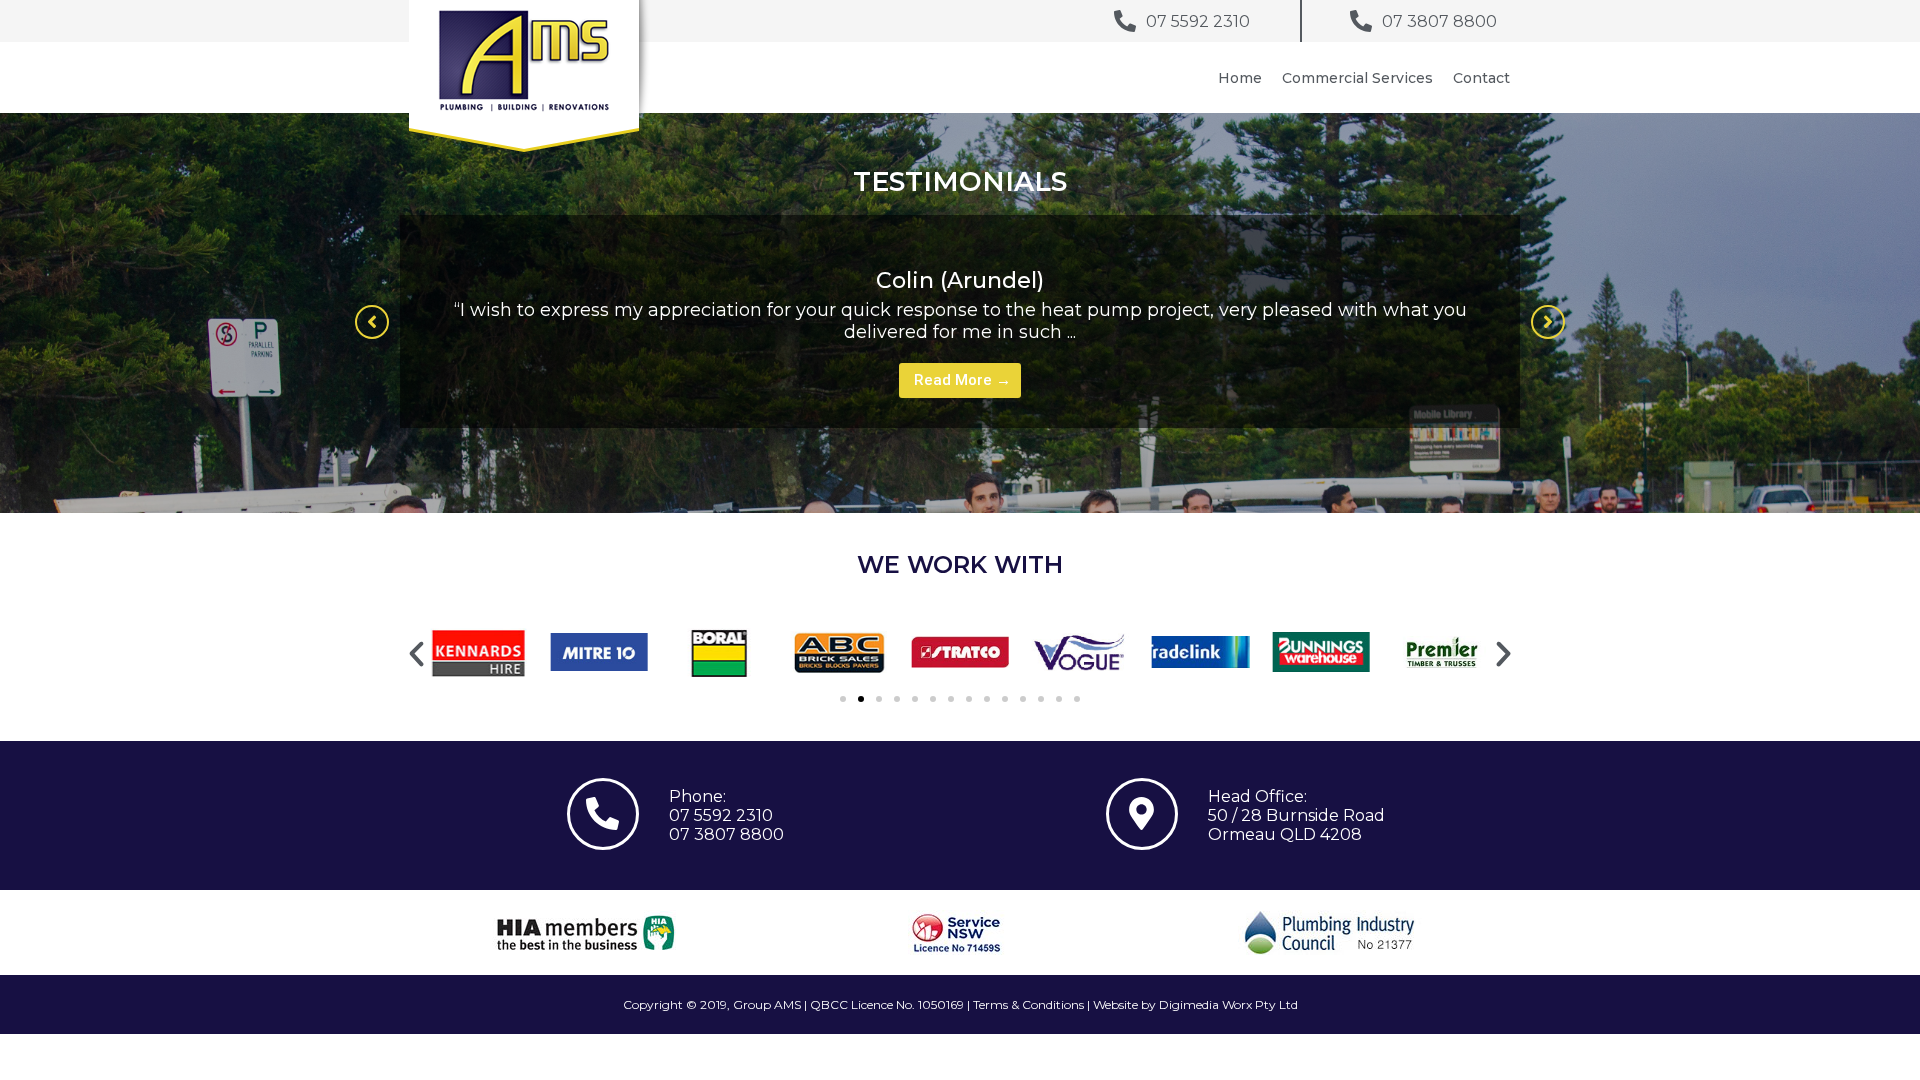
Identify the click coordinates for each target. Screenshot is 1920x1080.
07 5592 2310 (721, 815)
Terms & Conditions (1028, 1004)
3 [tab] (1000, 442)
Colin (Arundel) (960, 280)
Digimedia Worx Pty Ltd (1228, 1004)
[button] (372, 322)
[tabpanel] (960, 321)
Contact (1481, 78)
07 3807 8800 (726, 834)
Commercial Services (1357, 78)
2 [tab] (980, 442)
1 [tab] (960, 442)
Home (1240, 78)
